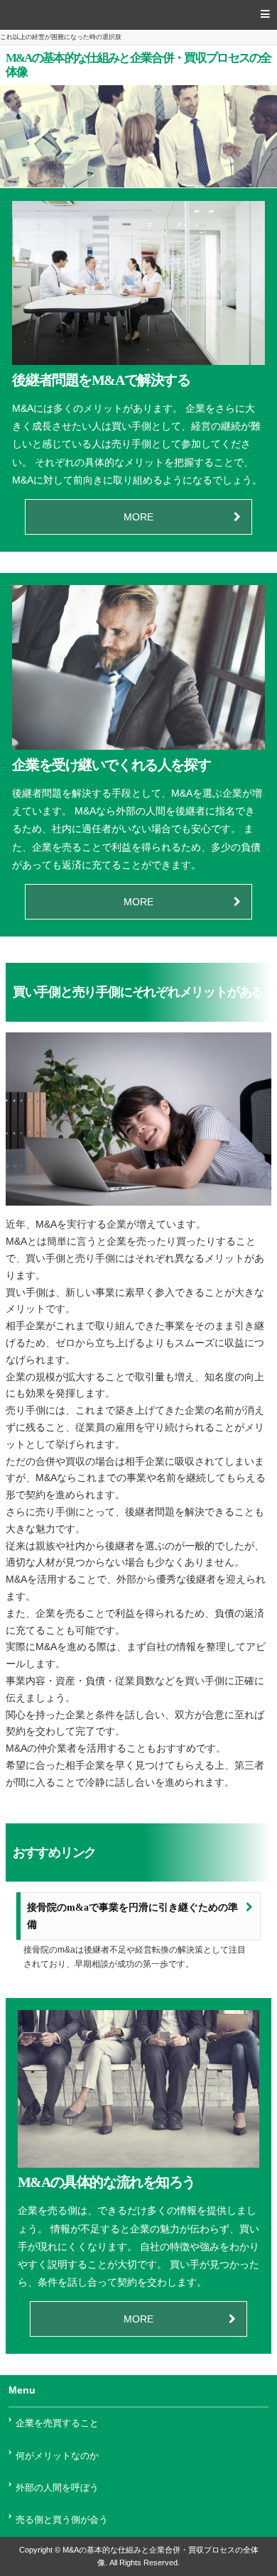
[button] (138, 15)
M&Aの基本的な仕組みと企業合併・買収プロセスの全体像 (138, 65)
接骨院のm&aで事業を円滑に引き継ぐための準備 (132, 1916)
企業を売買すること (57, 2423)
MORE (138, 517)
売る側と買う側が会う (62, 2520)
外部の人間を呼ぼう (57, 2488)
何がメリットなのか (57, 2456)
